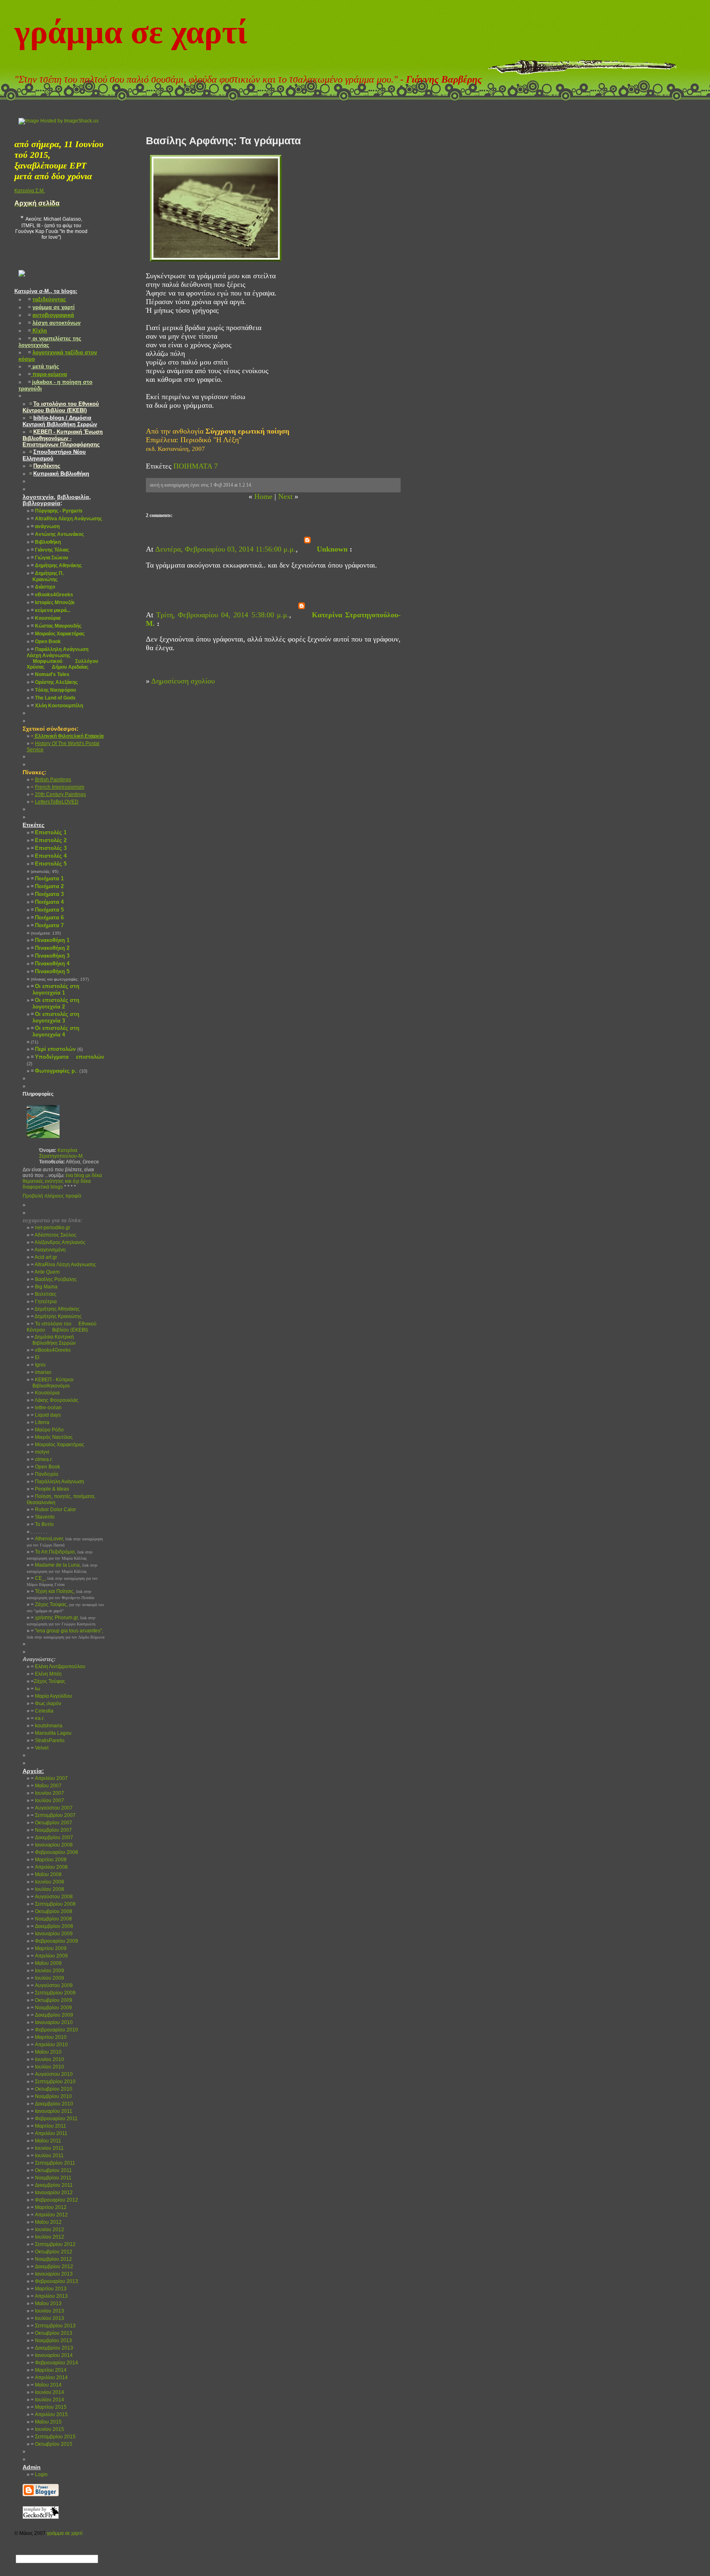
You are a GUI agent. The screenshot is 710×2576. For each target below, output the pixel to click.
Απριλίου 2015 (49, 2414)
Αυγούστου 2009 (52, 1985)
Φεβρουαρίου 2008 (54, 1852)
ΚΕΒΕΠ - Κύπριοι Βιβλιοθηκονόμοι (50, 1383)
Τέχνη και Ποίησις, (60, 1594)
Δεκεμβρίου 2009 (52, 2015)
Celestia (42, 1711)
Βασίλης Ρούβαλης (54, 1279)
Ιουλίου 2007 (47, 1800)
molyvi (40, 1452)
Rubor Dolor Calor (53, 1510)
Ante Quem (45, 1272)
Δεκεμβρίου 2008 (52, 1926)
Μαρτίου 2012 (49, 2207)
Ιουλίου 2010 (47, 2067)
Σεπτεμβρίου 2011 (53, 2163)
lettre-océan (46, 1408)
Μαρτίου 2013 (49, 2289)
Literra (40, 1422)
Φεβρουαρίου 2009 (54, 1941)
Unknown (332, 549)
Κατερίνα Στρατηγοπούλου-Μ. (61, 1153)
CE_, (62, 1581)
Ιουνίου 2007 (47, 1793)
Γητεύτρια (44, 1302)
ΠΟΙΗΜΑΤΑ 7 (196, 466)
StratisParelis (48, 1740)
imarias (41, 1372)
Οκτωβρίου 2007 (52, 1823)
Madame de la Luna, (62, 1568)
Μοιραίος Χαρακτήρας (58, 1445)
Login (39, 2474)
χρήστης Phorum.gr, (61, 1620)
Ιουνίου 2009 (47, 1971)
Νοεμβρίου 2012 (51, 2259)
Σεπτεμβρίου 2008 (53, 1904)
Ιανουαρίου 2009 (52, 1934)
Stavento (43, 1517)
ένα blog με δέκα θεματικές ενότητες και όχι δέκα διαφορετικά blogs (62, 1181)
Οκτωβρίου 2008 (52, 1911)
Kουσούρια (45, 1393)
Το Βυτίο (42, 1524)
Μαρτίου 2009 (49, 1948)
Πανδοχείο (45, 1474)
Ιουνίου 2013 (47, 2311)
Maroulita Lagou (51, 1733)
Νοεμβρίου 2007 (51, 1830)
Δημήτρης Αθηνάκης (55, 1309)
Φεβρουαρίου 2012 (54, 2200)
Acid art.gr (44, 1257)
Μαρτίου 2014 (49, 2370)
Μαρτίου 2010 (49, 2037)
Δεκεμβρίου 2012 (52, 2267)
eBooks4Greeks (51, 1350)
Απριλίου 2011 (49, 2133)
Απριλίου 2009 (49, 1956)
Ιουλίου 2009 (47, 1978)
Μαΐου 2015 (46, 2422)
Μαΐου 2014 (46, 2385)
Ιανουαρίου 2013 (52, 2274)
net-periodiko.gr (51, 1228)
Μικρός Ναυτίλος (52, 1437)
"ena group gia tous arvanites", (66, 1634)
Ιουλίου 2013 (47, 2318)
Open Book (45, 1467)
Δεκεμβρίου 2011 (52, 2185)
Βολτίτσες (44, 1294)
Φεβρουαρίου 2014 (54, 2363)
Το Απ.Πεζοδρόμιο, (60, 1555)
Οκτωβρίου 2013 (52, 2333)
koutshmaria (47, 1726)
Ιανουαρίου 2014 (52, 2355)
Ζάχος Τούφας (48, 1681)
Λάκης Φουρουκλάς (55, 1400)
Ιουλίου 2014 (47, 2400)
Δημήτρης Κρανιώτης (56, 1316)
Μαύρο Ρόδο (47, 1430)
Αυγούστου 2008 (52, 1897)
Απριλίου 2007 (49, 1778)
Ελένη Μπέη (46, 1674)
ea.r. (38, 1718)
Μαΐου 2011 (46, 2141)
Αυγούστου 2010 (52, 2074)
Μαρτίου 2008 (49, 1860)
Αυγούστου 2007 (52, 1808)
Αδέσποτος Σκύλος (54, 1235)
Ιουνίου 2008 (47, 1882)
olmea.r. (42, 1459)
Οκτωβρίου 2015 (52, 2444)
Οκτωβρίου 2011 (51, 2170)
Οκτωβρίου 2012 (52, 2252)
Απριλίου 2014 (49, 2377)
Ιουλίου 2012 (47, 2237)
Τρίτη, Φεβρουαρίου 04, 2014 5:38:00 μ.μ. (223, 615)
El (35, 1357)
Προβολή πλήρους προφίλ (52, 1196)
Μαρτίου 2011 (48, 2126)
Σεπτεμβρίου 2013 (53, 2326)
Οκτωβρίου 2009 (52, 2000)
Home (263, 496)
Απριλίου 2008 (49, 1867)
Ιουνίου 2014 (47, 2392)
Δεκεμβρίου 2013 (52, 2348)
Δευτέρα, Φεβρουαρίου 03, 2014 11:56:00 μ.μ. (226, 549)
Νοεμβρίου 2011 (51, 2178)
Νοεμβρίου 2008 (51, 1919)
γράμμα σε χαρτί (131, 32)
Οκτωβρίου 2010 (52, 2089)
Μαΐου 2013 (46, 2304)
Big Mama (44, 1287)
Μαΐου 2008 (46, 1874)
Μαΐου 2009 (46, 1963)
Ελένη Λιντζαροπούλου (58, 1667)
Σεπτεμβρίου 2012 (53, 2244)
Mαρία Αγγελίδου (52, 1696)
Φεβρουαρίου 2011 (54, 2119)
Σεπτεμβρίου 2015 (53, 2437)
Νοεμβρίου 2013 (51, 2341)
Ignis (38, 1365)
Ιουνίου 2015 (47, 2429)
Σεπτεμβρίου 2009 (53, 1993)
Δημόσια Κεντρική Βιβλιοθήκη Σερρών (51, 1340)
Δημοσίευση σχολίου (183, 681)
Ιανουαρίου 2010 (52, 2022)
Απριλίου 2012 (49, 2215)
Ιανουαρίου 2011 (52, 2111)
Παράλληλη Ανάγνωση (58, 1482)
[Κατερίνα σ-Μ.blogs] (22, 283)
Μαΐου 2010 (46, 2052)
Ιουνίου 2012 (47, 2230)
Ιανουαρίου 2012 (52, 2193)
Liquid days (46, 1415)
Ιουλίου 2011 (47, 2156)
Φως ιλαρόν (46, 1703)
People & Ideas (50, 1489)
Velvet (40, 1748)
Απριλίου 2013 (49, 2296)
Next (285, 496)
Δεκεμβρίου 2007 (52, 1837)
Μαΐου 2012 (46, 2222)
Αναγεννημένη (48, 1250)
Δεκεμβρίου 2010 (52, 2104)
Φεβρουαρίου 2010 (54, 2030)
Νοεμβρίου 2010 (51, 2096)
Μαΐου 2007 (46, 1786)
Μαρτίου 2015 (49, 2407)
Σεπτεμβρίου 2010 (53, 2082)
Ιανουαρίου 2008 (52, 1845)
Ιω (35, 1689)
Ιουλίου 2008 (47, 1889)
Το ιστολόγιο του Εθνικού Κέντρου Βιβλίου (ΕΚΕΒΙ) (62, 1327)
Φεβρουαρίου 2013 (54, 2281)
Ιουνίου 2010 (47, 2059)
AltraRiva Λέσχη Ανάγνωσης (63, 1265)
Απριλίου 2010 (49, 2045)
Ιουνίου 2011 (47, 2148)
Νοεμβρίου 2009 (51, 2008)
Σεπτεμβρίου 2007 (53, 1815)
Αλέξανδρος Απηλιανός (58, 1242)
